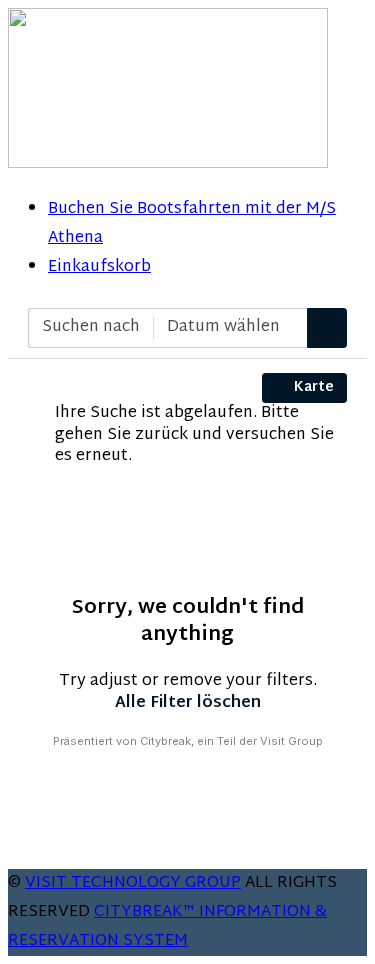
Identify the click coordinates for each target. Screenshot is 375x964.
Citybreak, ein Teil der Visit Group (231, 741)
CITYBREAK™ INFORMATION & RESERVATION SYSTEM (167, 927)
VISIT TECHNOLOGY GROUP (133, 883)
